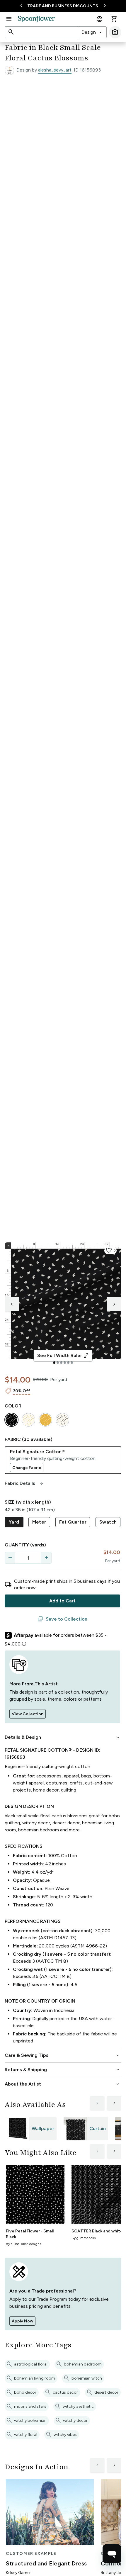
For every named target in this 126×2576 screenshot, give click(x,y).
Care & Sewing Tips (63, 2055)
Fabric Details (25, 1483)
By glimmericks (84, 2238)
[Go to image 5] (68, 1363)
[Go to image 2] (58, 1363)
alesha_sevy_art (55, 70)
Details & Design (63, 1737)
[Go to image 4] (65, 1363)
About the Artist (63, 2084)
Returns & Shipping (63, 2070)
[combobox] (92, 32)
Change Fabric (27, 1468)
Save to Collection (62, 1619)
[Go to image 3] (61, 1363)
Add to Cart (62, 1601)
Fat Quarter (73, 1522)
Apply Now (22, 2321)
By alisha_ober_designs (23, 2244)
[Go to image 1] (54, 1363)
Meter (39, 1522)
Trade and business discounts (63, 6)
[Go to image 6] (72, 1363)
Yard (14, 1522)
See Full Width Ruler (63, 1356)
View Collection (28, 1714)
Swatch (108, 1522)
